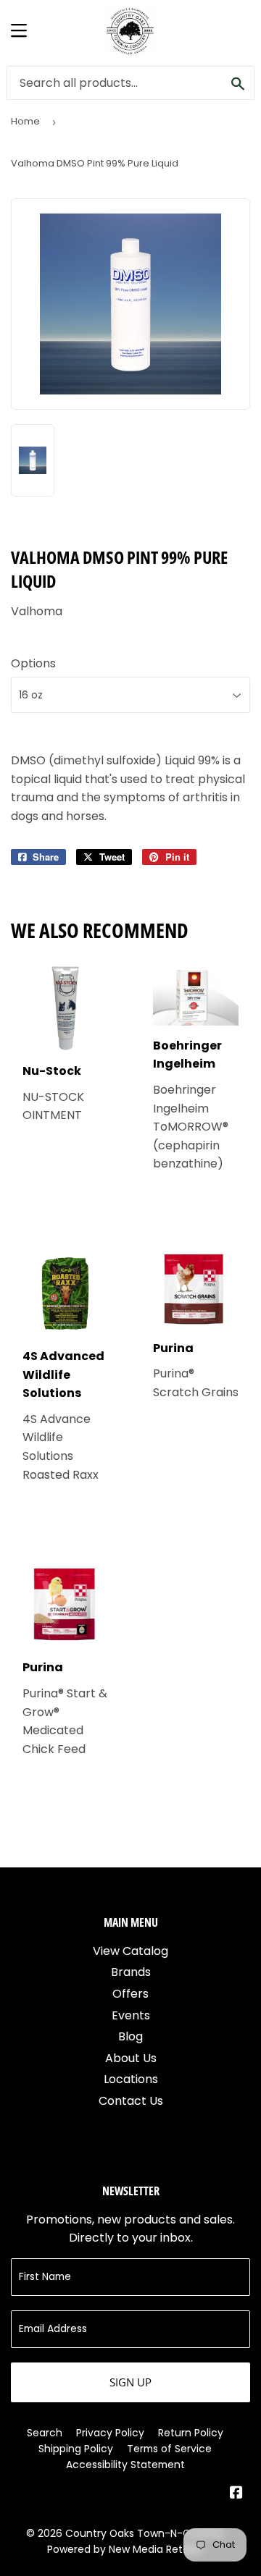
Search (45, 2433)
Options (33, 663)
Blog (130, 2036)
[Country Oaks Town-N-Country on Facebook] (236, 2494)
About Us (131, 2058)
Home (25, 121)
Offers (130, 1994)
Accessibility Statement (125, 2465)
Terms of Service (169, 2449)
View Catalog (130, 1951)
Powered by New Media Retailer (125, 2549)
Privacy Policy (110, 2433)
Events (131, 2015)
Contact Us (131, 2101)
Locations (131, 2079)
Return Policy (191, 2433)
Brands (131, 1972)
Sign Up (130, 2382)
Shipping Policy (76, 2449)
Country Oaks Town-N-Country (145, 2533)
